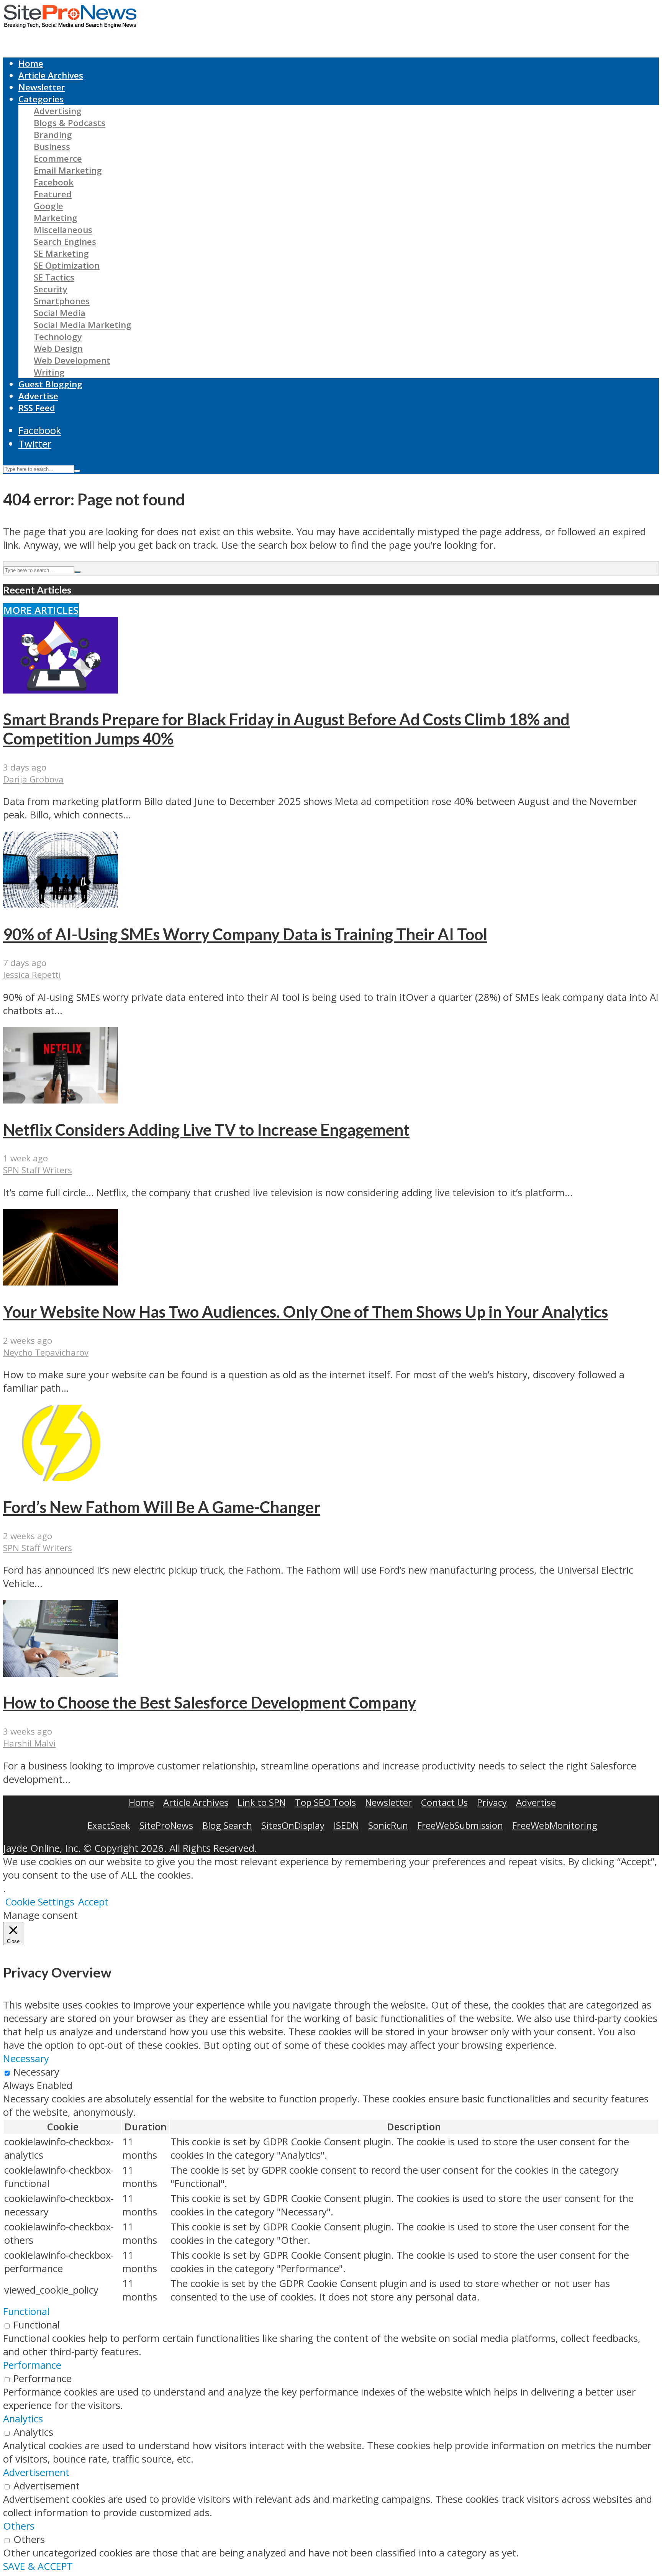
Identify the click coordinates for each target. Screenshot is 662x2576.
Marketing (56, 218)
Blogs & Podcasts (70, 123)
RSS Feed (37, 408)
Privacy (492, 1802)
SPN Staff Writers (38, 1170)
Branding (53, 135)
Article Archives (51, 75)
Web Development (72, 360)
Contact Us (444, 1802)
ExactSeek (109, 1825)
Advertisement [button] (36, 2472)
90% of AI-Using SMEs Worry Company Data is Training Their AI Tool (245, 934)
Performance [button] (32, 2365)
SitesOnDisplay (293, 1825)
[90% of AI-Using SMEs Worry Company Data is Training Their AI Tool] (61, 904)
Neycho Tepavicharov (46, 1352)
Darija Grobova (33, 779)
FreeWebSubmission (460, 1825)
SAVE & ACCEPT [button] (38, 2566)
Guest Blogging (50, 384)
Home (31, 63)
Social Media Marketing (83, 325)
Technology (58, 337)
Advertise (38, 396)
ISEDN (346, 1825)
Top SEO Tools (325, 1802)
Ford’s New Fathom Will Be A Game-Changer (162, 1507)
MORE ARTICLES (41, 610)
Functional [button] (26, 2311)
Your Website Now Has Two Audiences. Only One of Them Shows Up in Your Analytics (306, 1312)
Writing (49, 372)
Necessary (36, 2072)
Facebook (54, 182)
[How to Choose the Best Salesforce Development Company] (61, 1673)
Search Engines (65, 242)
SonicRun (388, 1825)
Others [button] (19, 2526)
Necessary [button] (26, 2059)
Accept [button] (93, 1902)
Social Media (60, 313)
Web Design (58, 348)
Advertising (58, 111)
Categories (41, 99)
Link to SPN (262, 1802)
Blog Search (227, 1825)
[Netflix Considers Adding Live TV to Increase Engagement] (61, 1100)
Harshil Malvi (29, 1743)
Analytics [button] (23, 2419)
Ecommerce (58, 158)
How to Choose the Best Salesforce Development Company (210, 1702)
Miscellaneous (63, 230)
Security (51, 289)
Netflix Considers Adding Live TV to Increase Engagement (206, 1130)
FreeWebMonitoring (555, 1825)
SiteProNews (166, 1825)
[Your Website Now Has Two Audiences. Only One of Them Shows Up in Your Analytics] (61, 1282)
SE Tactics (54, 277)
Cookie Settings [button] (40, 1902)
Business (52, 147)
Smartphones (62, 301)
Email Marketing (68, 170)
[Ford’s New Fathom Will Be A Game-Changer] (61, 1478)
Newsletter (42, 87)
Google (48, 206)
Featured (53, 194)
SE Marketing (61, 253)
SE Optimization (67, 265)
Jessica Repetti (32, 975)
